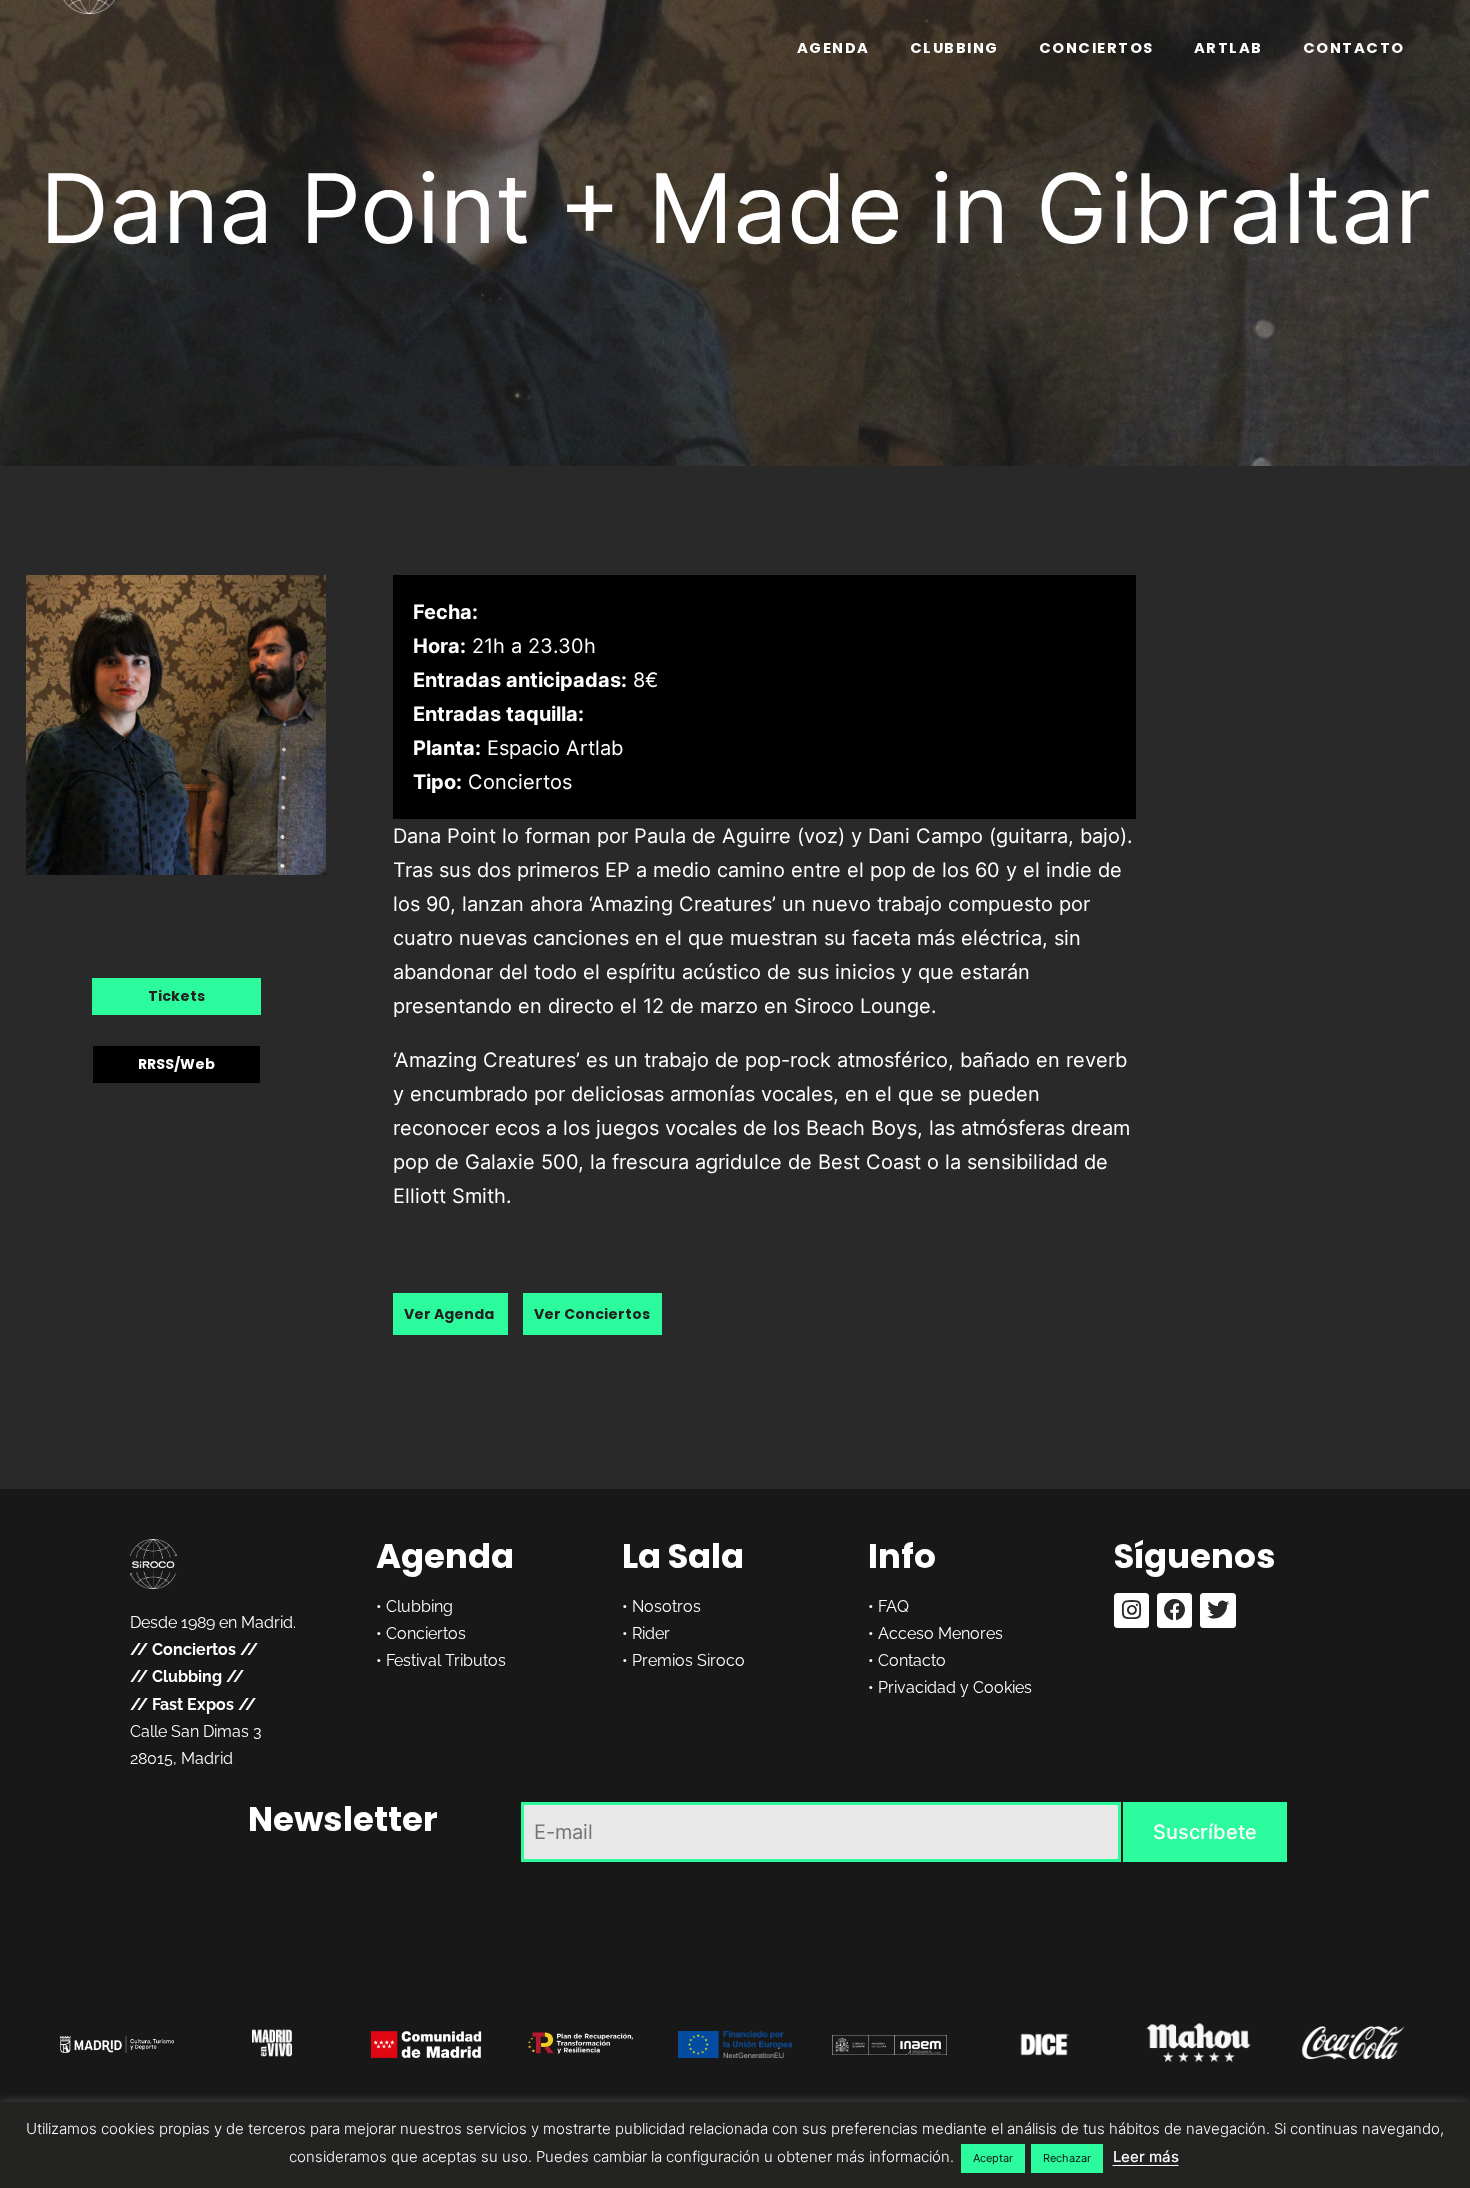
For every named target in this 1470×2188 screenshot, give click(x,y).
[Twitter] (1217, 1610)
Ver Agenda (450, 1314)
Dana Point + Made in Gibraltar (735, 208)
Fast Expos (193, 1704)
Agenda (833, 48)
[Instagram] (1131, 1610)
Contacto (1354, 48)
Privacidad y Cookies (955, 1687)
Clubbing (954, 48)
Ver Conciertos (592, 1314)
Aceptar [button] (993, 2158)
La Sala (683, 1556)
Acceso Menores (940, 1633)
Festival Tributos (446, 1660)
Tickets (176, 996)
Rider (651, 1633)
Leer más (1146, 2156)
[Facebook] (1174, 1610)
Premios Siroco (688, 1660)
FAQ (893, 1606)
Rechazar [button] (1067, 2158)
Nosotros (666, 1606)
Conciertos (1096, 48)
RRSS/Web (176, 1064)
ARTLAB (1228, 48)
